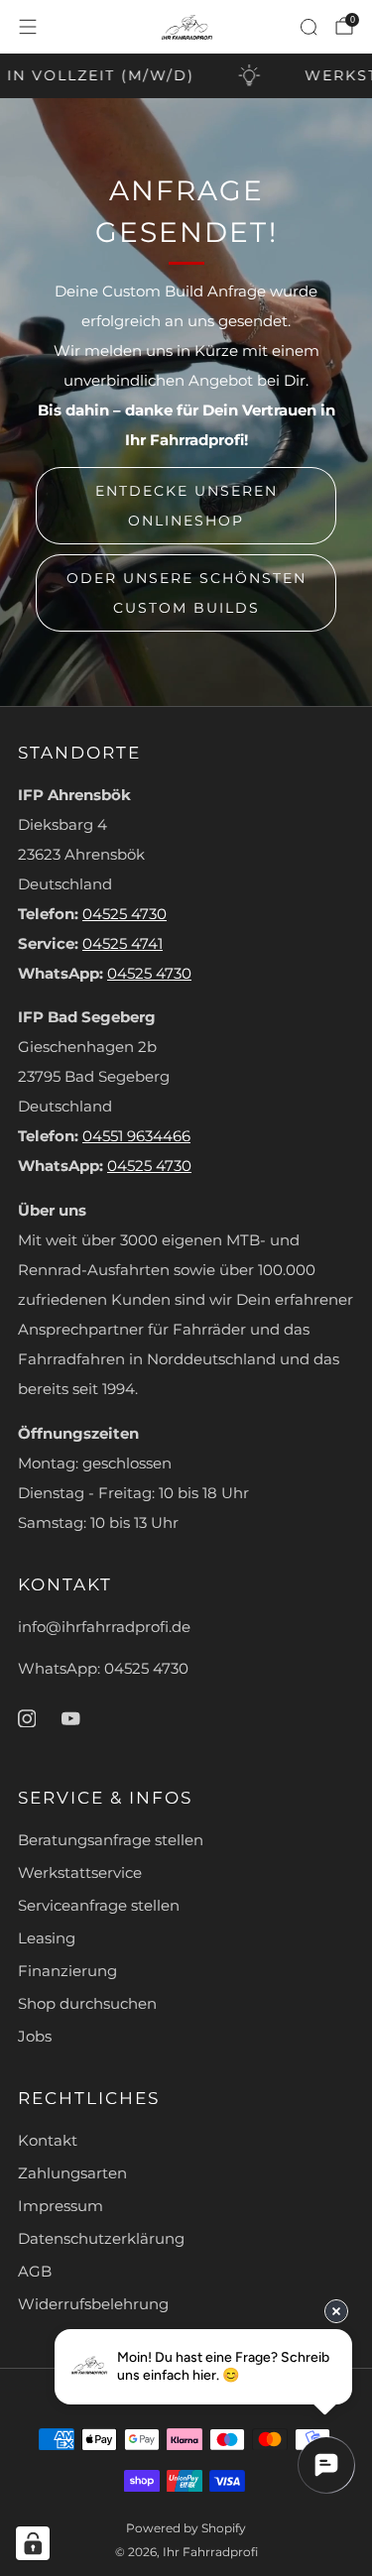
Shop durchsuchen (87, 2004)
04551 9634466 (136, 1136)
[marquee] (186, 76)
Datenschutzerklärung (101, 2239)
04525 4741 (123, 944)
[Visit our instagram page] (27, 1718)
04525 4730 (124, 914)
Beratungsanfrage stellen (111, 1840)
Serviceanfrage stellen (99, 1906)
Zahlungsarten (72, 2173)
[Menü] (28, 27)
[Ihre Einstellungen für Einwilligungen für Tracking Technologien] (33, 2543)
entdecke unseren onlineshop (186, 506)
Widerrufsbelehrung (93, 2304)
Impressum (61, 2206)
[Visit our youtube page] (70, 1718)
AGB (35, 2272)
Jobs (35, 2037)
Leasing (47, 1938)
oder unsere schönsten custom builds (186, 593)
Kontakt (48, 2141)
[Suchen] (309, 27)
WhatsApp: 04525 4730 (103, 1669)
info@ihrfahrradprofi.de (104, 1627)
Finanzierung (67, 1971)
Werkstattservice (80, 1873)
